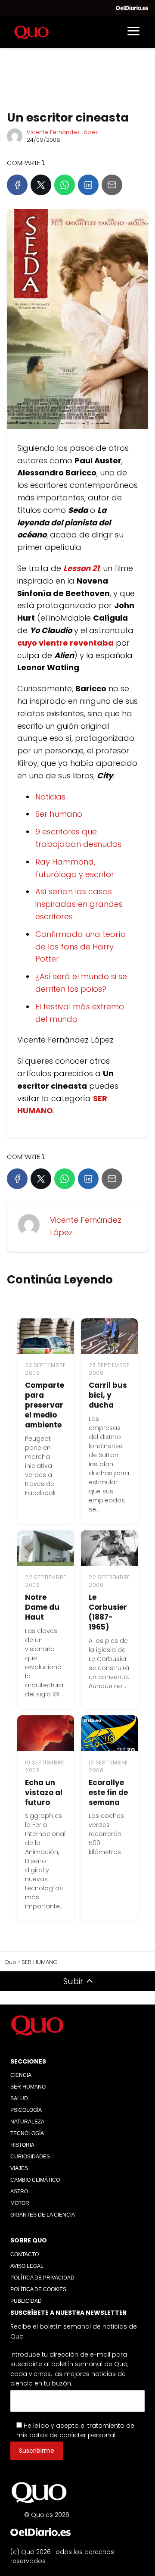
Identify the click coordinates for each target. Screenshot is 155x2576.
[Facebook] (17, 185)
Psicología (26, 2110)
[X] (41, 185)
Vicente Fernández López (62, 132)
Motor (20, 2203)
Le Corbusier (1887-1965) (108, 1612)
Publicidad (26, 2301)
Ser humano (59, 814)
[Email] (112, 185)
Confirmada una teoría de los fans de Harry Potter (81, 947)
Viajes (19, 2168)
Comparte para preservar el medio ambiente (45, 1405)
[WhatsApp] (65, 185)
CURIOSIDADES (30, 2157)
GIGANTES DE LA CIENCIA (43, 2215)
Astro (19, 2192)
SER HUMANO (28, 2087)
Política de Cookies (38, 2289)
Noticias (50, 797)
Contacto (25, 2254)
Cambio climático (35, 2180)
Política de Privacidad (42, 2278)
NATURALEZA (27, 2122)
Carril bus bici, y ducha (108, 1395)
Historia (22, 2145)
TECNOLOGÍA (27, 2133)
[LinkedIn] (88, 185)
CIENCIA (21, 2075)
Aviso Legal (27, 2266)
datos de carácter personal (72, 2435)
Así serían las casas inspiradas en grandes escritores (79, 904)
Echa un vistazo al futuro (44, 1792)
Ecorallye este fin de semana (108, 1792)
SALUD (19, 2098)
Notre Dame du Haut (42, 1607)
